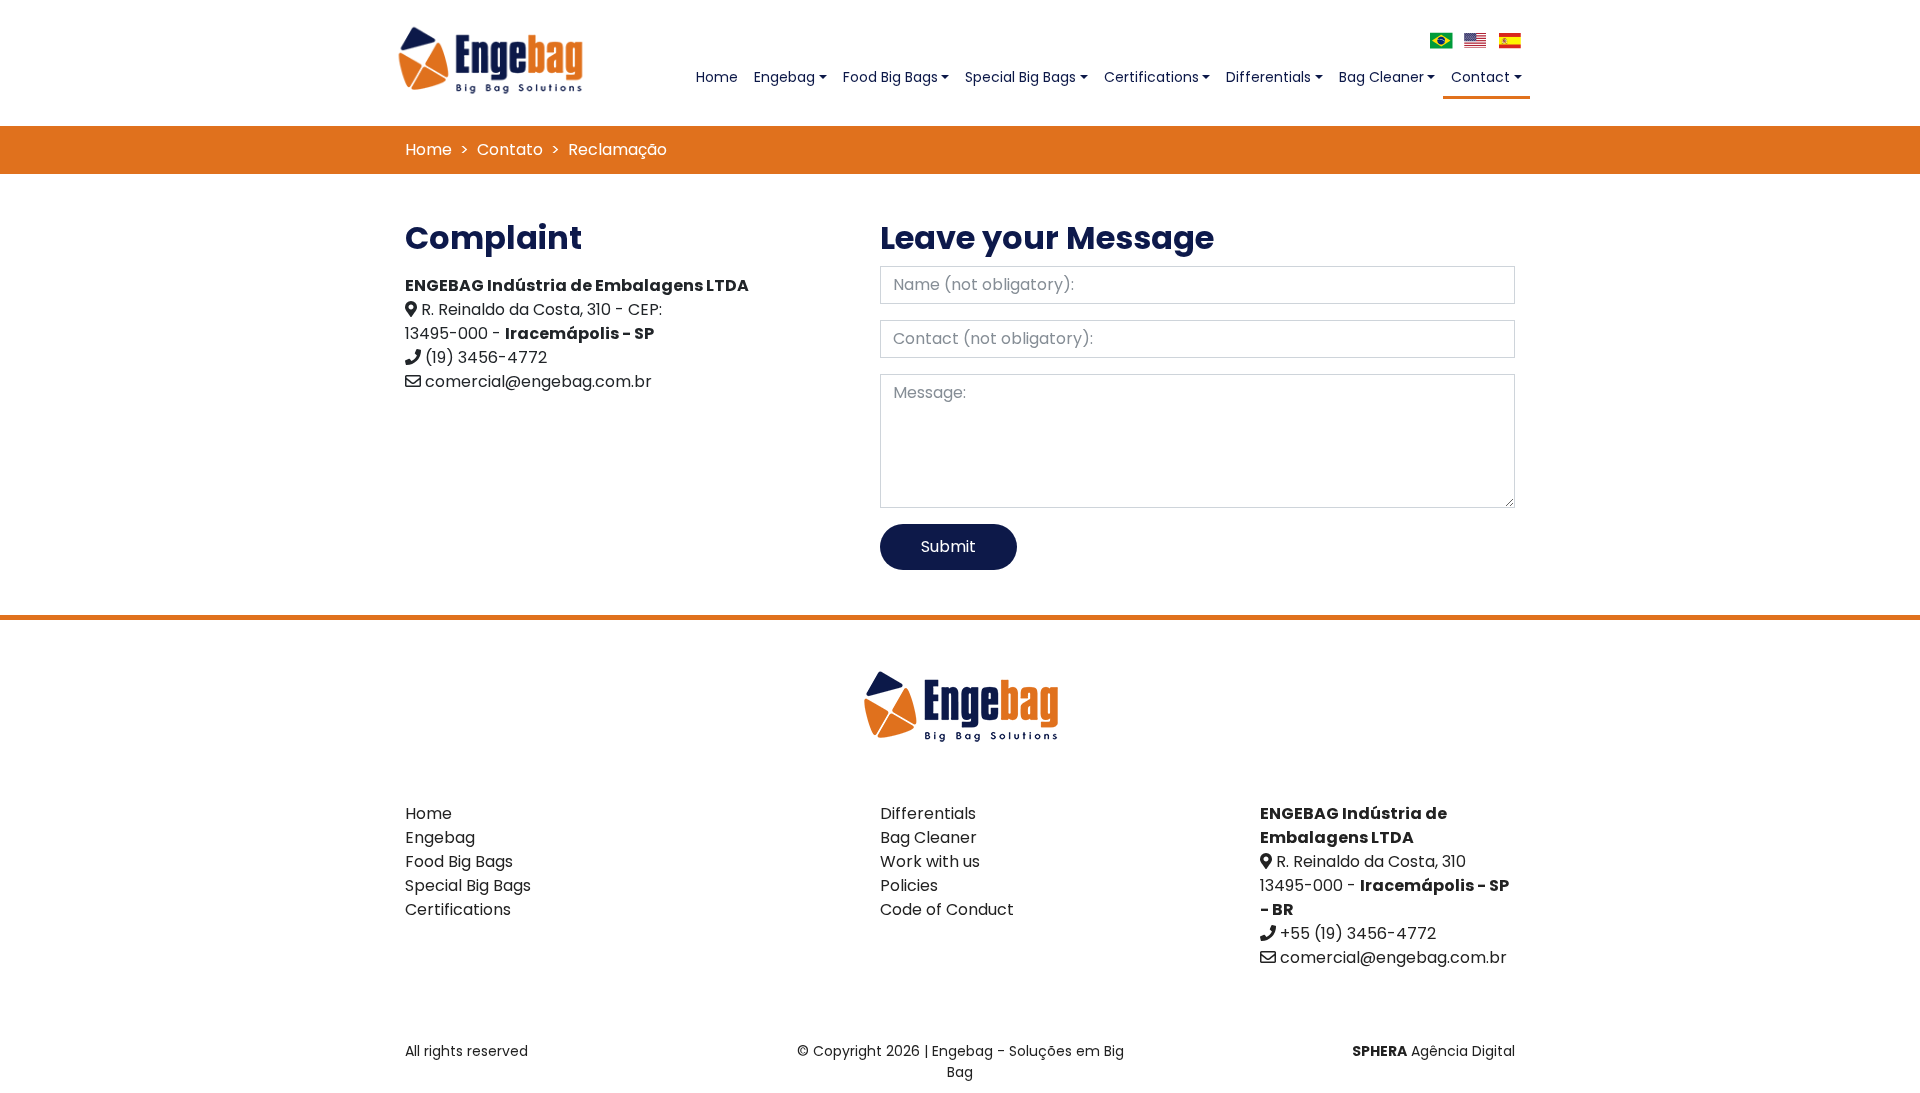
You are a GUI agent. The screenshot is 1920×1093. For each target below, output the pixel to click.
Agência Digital (1433, 1051)
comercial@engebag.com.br (538, 381)
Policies (909, 885)
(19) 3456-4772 (486, 357)
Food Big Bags (890, 77)
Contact (1480, 77)
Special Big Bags (1020, 77)
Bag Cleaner (1381, 77)
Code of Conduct (947, 909)
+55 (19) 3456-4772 (1358, 933)
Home (721, 76)
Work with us (930, 861)
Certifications (1151, 77)
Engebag (784, 77)
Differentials (1268, 77)
